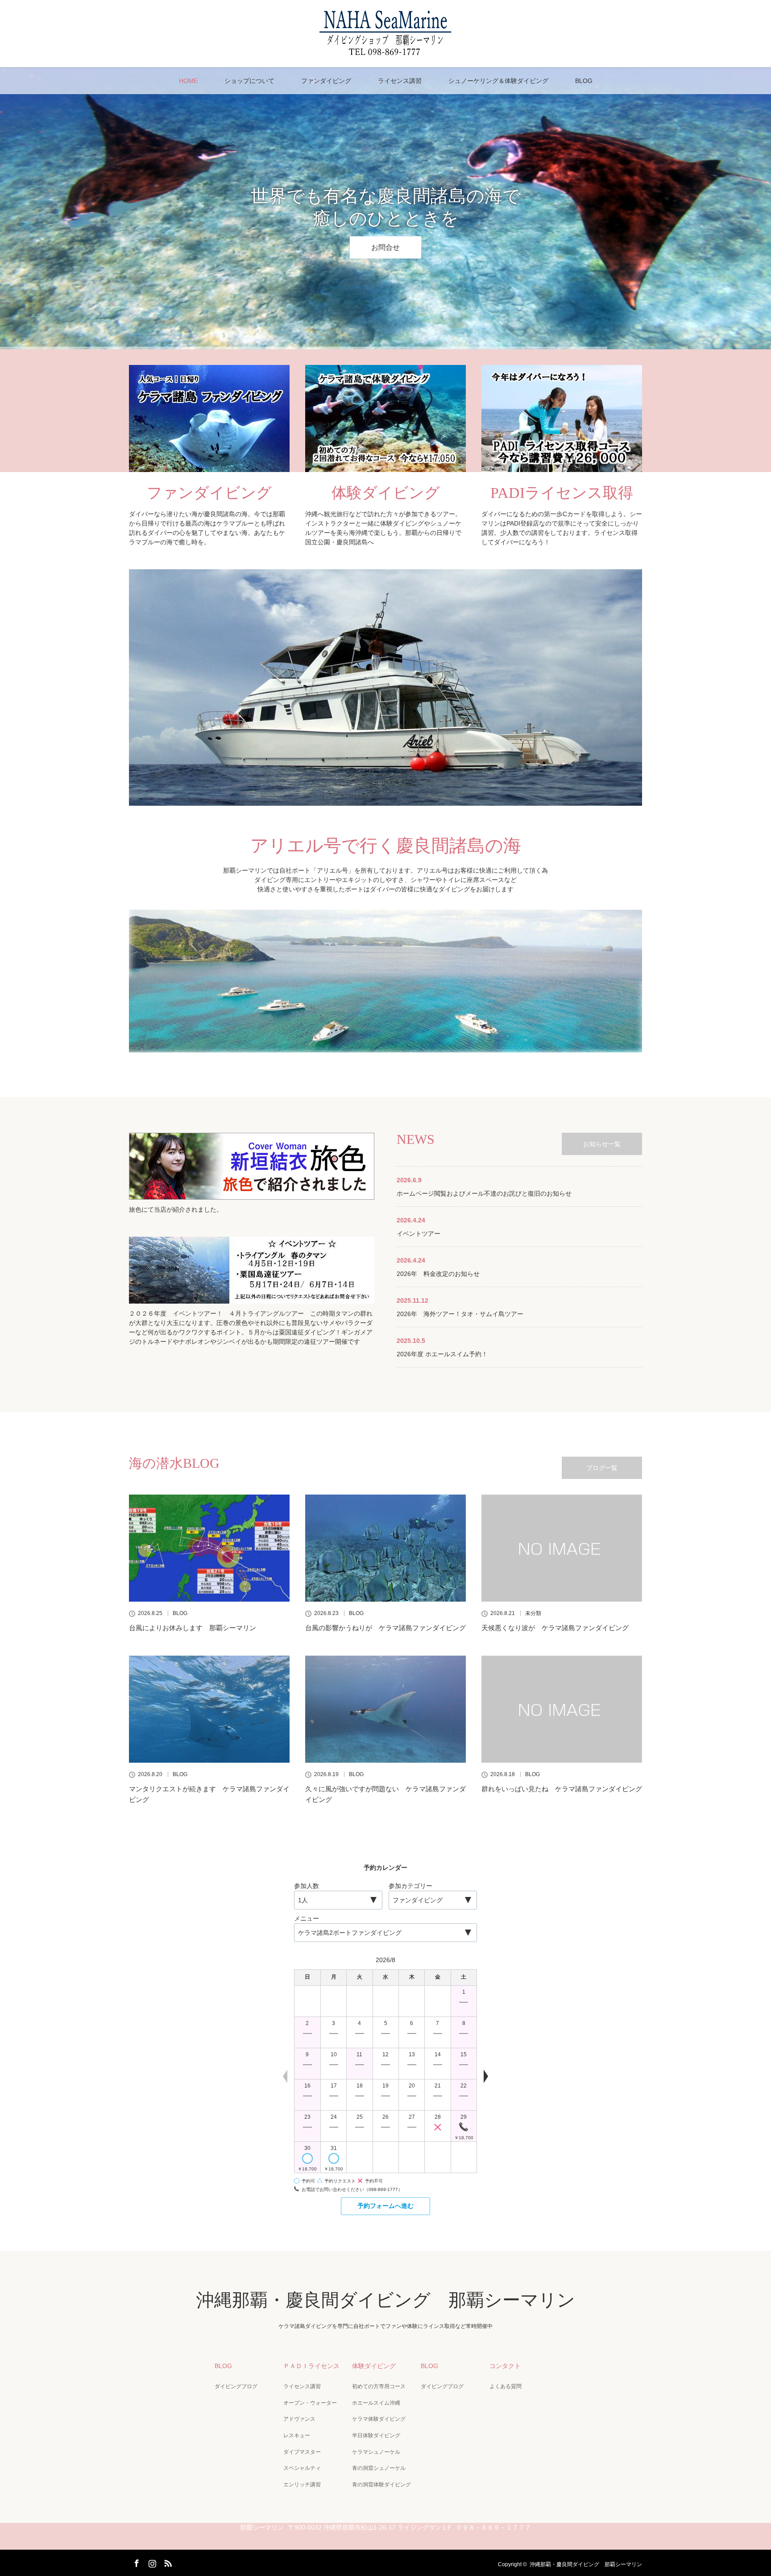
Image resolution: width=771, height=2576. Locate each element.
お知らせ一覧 (602, 1144)
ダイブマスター (302, 2452)
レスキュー (297, 2435)
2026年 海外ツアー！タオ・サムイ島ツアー (460, 1314)
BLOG (584, 81)
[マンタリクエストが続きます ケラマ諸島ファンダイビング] (209, 1709)
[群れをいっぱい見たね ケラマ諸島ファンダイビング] (562, 1709)
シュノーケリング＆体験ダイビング (498, 81)
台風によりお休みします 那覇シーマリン (193, 1628)
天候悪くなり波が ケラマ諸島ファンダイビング (555, 1628)
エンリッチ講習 (302, 2485)
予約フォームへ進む (385, 2206)
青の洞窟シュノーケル (379, 2468)
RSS (167, 2562)
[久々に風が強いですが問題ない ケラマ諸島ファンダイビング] (385, 1709)
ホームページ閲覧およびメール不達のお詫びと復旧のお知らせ (484, 1193)
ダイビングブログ (236, 2386)
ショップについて (249, 81)
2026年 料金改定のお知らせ (438, 1274)
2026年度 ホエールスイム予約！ (442, 1354)
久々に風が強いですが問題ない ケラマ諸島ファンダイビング (385, 1794)
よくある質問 (506, 2386)
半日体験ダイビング (376, 2435)
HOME (188, 81)
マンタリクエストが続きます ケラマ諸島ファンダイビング (209, 1794)
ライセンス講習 (400, 81)
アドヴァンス (299, 2419)
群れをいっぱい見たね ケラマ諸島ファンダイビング (562, 1789)
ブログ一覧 (602, 1468)
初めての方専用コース (379, 2386)
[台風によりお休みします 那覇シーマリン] (209, 1548)
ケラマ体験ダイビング (379, 2419)
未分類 (533, 1613)
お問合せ (385, 247)
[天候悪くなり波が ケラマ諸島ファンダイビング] (562, 1548)
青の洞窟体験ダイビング (381, 2485)
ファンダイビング (326, 81)
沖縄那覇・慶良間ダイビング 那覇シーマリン (386, 2300)
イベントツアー (419, 1234)
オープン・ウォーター (310, 2403)
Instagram (151, 2562)
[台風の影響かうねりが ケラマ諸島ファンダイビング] (385, 1548)
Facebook (136, 2562)
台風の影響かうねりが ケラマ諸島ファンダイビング (385, 1628)
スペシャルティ (302, 2468)
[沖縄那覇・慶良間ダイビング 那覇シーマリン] (385, 52)
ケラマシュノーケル (376, 2452)
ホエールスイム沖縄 (376, 2403)
